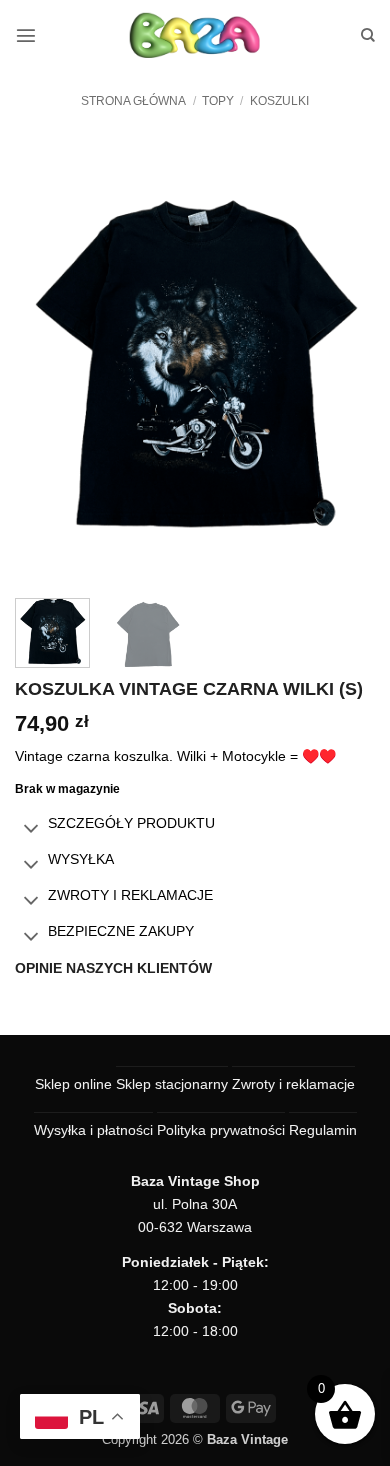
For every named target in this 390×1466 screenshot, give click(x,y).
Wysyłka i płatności (93, 1130)
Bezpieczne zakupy (121, 931)
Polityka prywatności (221, 1130)
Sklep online (73, 1084)
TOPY (218, 101)
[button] (26, 35)
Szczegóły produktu (131, 823)
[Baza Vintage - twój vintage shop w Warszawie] (195, 35)
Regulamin (323, 1130)
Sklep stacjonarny (172, 1084)
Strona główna (133, 101)
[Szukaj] (368, 35)
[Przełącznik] (31, 829)
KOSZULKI (279, 101)
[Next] (343, 361)
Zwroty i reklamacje (130, 895)
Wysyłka (81, 859)
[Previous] (47, 361)
